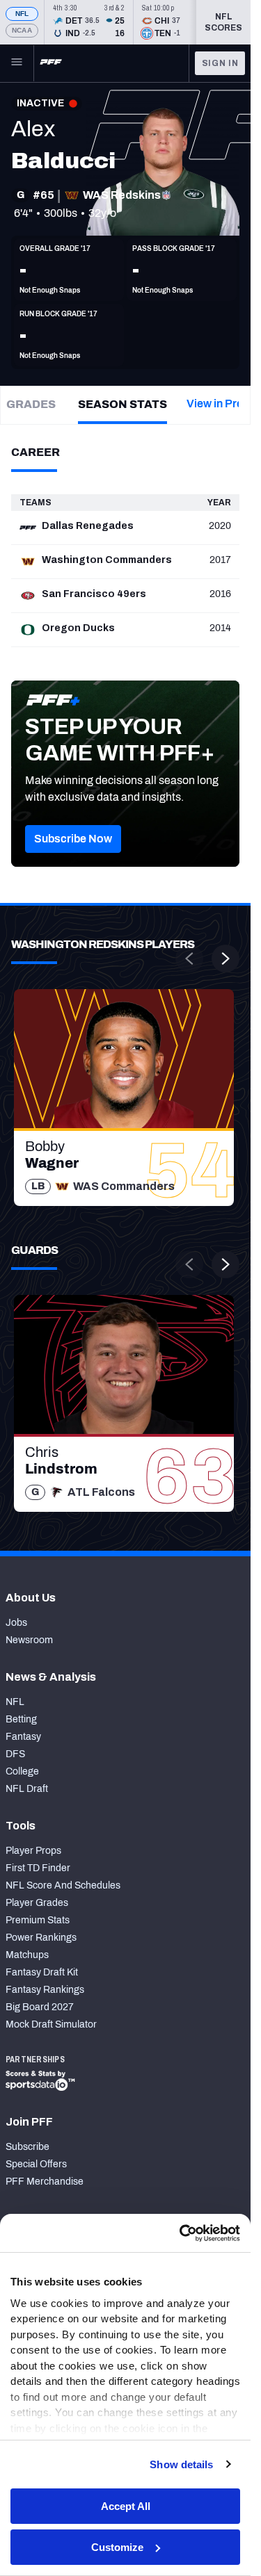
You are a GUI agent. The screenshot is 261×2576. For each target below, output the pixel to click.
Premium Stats (38, 1920)
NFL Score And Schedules (63, 1885)
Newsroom (29, 1640)
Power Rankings (41, 1938)
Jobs (16, 1623)
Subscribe (27, 2147)
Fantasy (23, 1737)
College (22, 1771)
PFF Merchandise (45, 2182)
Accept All (126, 2506)
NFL (22, 14)
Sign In (220, 63)
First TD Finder (38, 1868)
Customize (117, 2547)
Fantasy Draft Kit (42, 1972)
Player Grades (37, 1903)
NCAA (22, 30)
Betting (21, 1719)
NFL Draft (27, 1789)
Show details (181, 2464)
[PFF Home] (51, 63)
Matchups (27, 1955)
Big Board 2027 (40, 2007)
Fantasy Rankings (45, 1990)
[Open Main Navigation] (17, 63)
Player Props (33, 1851)
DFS (15, 1754)
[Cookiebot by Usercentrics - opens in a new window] (181, 2233)
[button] (73, 839)
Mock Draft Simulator (51, 2024)
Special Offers (36, 2164)
